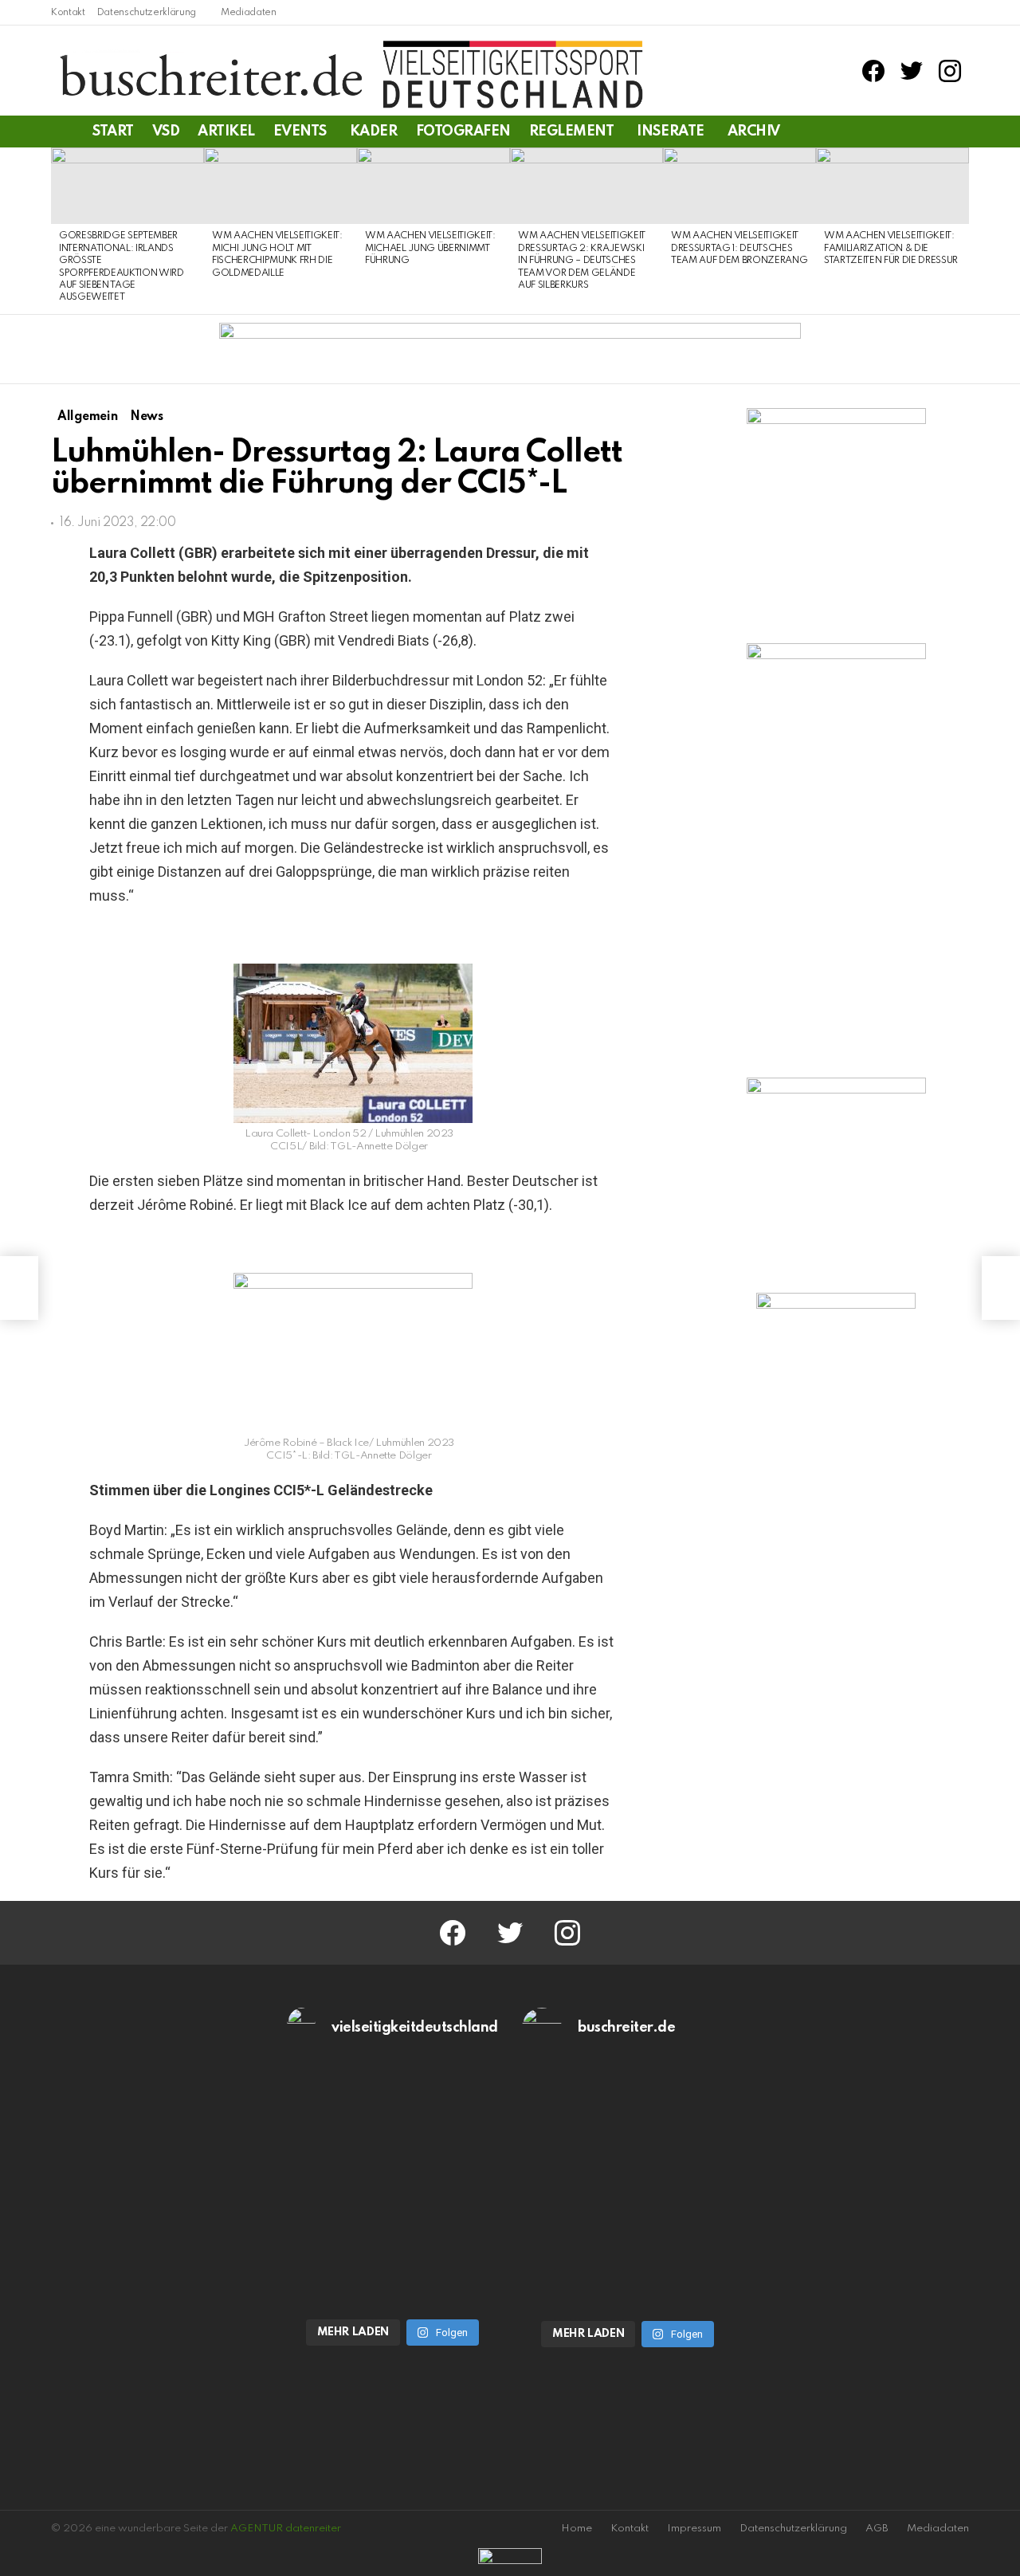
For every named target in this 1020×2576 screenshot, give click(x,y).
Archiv (754, 132)
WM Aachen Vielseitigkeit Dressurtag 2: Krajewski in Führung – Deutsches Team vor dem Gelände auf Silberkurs (582, 261)
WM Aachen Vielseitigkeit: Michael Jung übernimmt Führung (430, 248)
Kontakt (68, 13)
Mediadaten (249, 13)
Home (577, 2529)
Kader (374, 132)
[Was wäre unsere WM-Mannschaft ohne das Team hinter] (393, 2126)
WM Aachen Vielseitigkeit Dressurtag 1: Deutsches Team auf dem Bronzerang (739, 248)
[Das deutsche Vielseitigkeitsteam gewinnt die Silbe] (393, 2246)
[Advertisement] (836, 1588)
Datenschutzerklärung (147, 13)
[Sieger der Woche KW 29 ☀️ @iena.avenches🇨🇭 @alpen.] (628, 2248)
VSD (166, 132)
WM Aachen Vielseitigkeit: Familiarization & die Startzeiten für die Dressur (891, 248)
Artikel (226, 132)
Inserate (670, 132)
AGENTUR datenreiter (286, 2529)
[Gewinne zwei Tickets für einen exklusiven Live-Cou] (628, 2126)
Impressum (694, 2529)
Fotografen (463, 132)
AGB (877, 2529)
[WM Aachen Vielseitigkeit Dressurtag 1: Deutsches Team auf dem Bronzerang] (739, 186)
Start (113, 132)
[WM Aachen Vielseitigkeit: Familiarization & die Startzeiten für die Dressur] (892, 186)
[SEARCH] (959, 132)
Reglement (572, 132)
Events (300, 132)
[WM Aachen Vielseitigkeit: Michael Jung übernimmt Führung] (433, 186)
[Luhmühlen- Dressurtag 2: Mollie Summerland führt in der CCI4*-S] (19, 1288)
